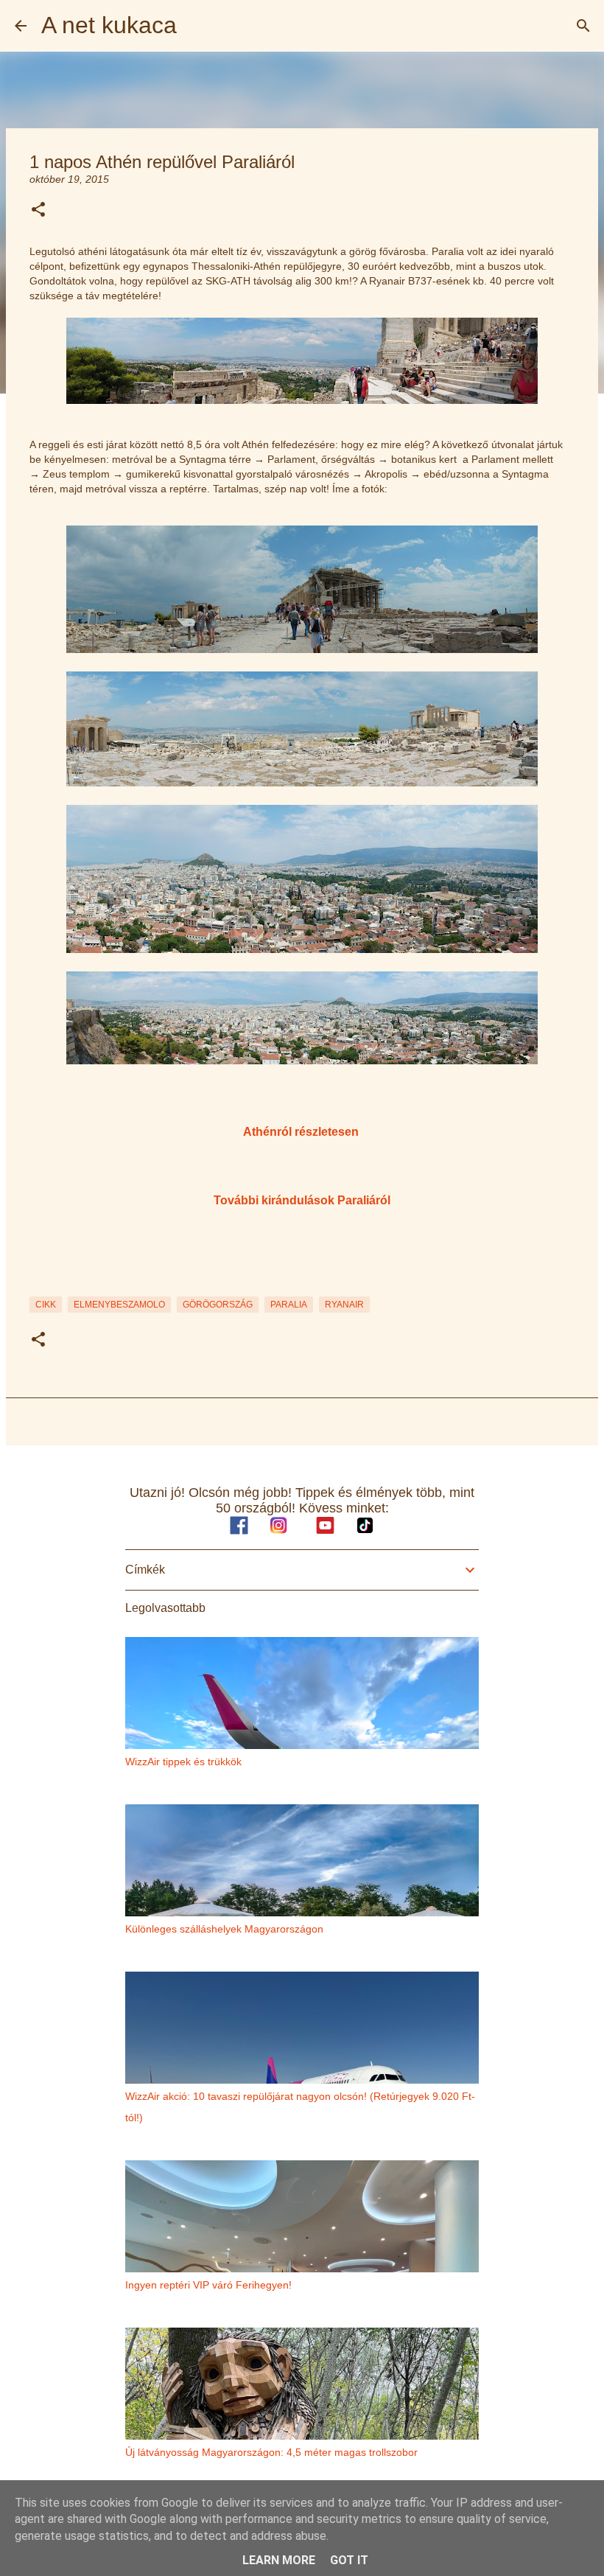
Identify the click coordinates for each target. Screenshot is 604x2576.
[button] (38, 210)
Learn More (279, 2560)
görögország (218, 1305)
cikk (46, 1305)
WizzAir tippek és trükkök (183, 1762)
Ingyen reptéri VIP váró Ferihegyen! (208, 2285)
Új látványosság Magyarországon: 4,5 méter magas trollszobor (271, 2452)
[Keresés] (583, 26)
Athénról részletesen (301, 1131)
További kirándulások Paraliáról (302, 1200)
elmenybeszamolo (119, 1305)
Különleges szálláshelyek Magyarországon (224, 1929)
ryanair (344, 1305)
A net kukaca (109, 25)
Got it (349, 2560)
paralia (289, 1305)
